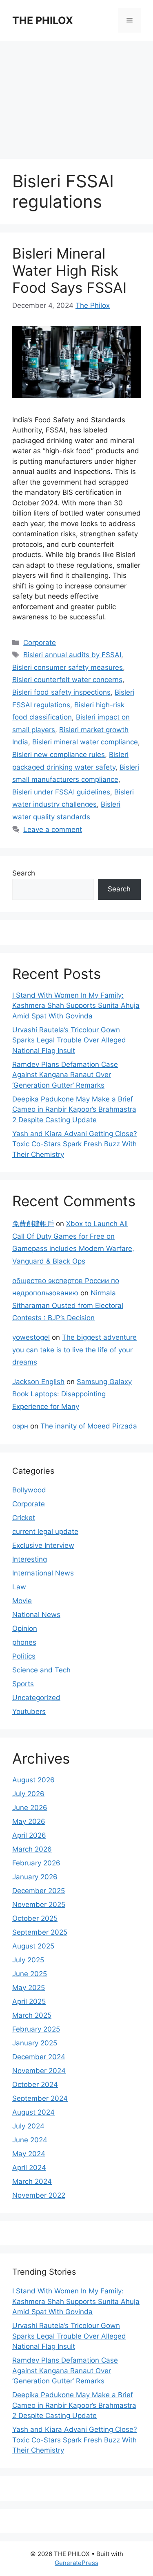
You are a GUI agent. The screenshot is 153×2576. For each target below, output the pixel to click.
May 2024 (29, 2154)
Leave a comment (53, 829)
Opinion (25, 1628)
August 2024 (33, 2112)
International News (43, 1573)
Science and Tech (41, 1670)
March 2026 (32, 1849)
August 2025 (33, 1946)
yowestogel (31, 1337)
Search (24, 873)
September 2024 (40, 2098)
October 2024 (35, 2084)
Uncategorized (36, 1698)
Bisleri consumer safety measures (68, 667)
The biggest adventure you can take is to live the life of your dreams (74, 1350)
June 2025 (30, 1974)
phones (24, 1642)
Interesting (30, 1559)
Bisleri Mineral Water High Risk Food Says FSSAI (69, 270)
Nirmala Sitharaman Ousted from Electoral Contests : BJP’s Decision (68, 1305)
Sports (23, 1684)
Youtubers (29, 1711)
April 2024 (29, 2168)
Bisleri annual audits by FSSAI (72, 655)
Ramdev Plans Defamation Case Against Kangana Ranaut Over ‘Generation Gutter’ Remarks (65, 1075)
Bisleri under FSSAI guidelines (61, 792)
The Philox (93, 305)
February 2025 (36, 2029)
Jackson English (38, 1382)
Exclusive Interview (43, 1545)
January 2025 (35, 2043)
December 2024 (39, 2057)
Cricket (24, 1518)
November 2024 (39, 2071)
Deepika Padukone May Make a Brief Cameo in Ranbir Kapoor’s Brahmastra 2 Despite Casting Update (74, 1109)
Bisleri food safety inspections (61, 692)
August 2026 (33, 1780)
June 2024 (30, 2140)
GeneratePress (76, 2563)
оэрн (20, 1426)
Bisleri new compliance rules (59, 755)
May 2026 (29, 1821)
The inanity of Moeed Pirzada (89, 1426)
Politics (24, 1656)
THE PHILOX (43, 20)
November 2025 (39, 1905)
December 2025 (39, 1891)
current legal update (45, 1532)
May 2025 (29, 1988)
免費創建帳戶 (33, 1224)
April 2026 (29, 1835)
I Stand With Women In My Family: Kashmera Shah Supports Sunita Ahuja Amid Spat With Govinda (76, 1006)
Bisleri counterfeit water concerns (67, 680)
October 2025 (35, 1918)
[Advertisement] (76, 96)
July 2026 (28, 1794)
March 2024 (32, 2181)
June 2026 (30, 1808)
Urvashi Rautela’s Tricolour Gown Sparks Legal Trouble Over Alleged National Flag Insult (69, 1040)
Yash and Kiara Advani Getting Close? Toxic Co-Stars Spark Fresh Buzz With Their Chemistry (75, 1144)
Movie (22, 1601)
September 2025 (40, 1932)
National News (36, 1615)
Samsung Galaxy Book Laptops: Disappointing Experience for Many (72, 1394)
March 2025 (32, 2015)
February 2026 (36, 1863)
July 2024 (28, 2126)
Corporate (40, 643)
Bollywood (29, 1490)
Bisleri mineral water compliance (85, 742)
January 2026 (35, 1877)
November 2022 (39, 2195)
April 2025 (29, 2001)
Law (19, 1587)
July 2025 (28, 1960)
